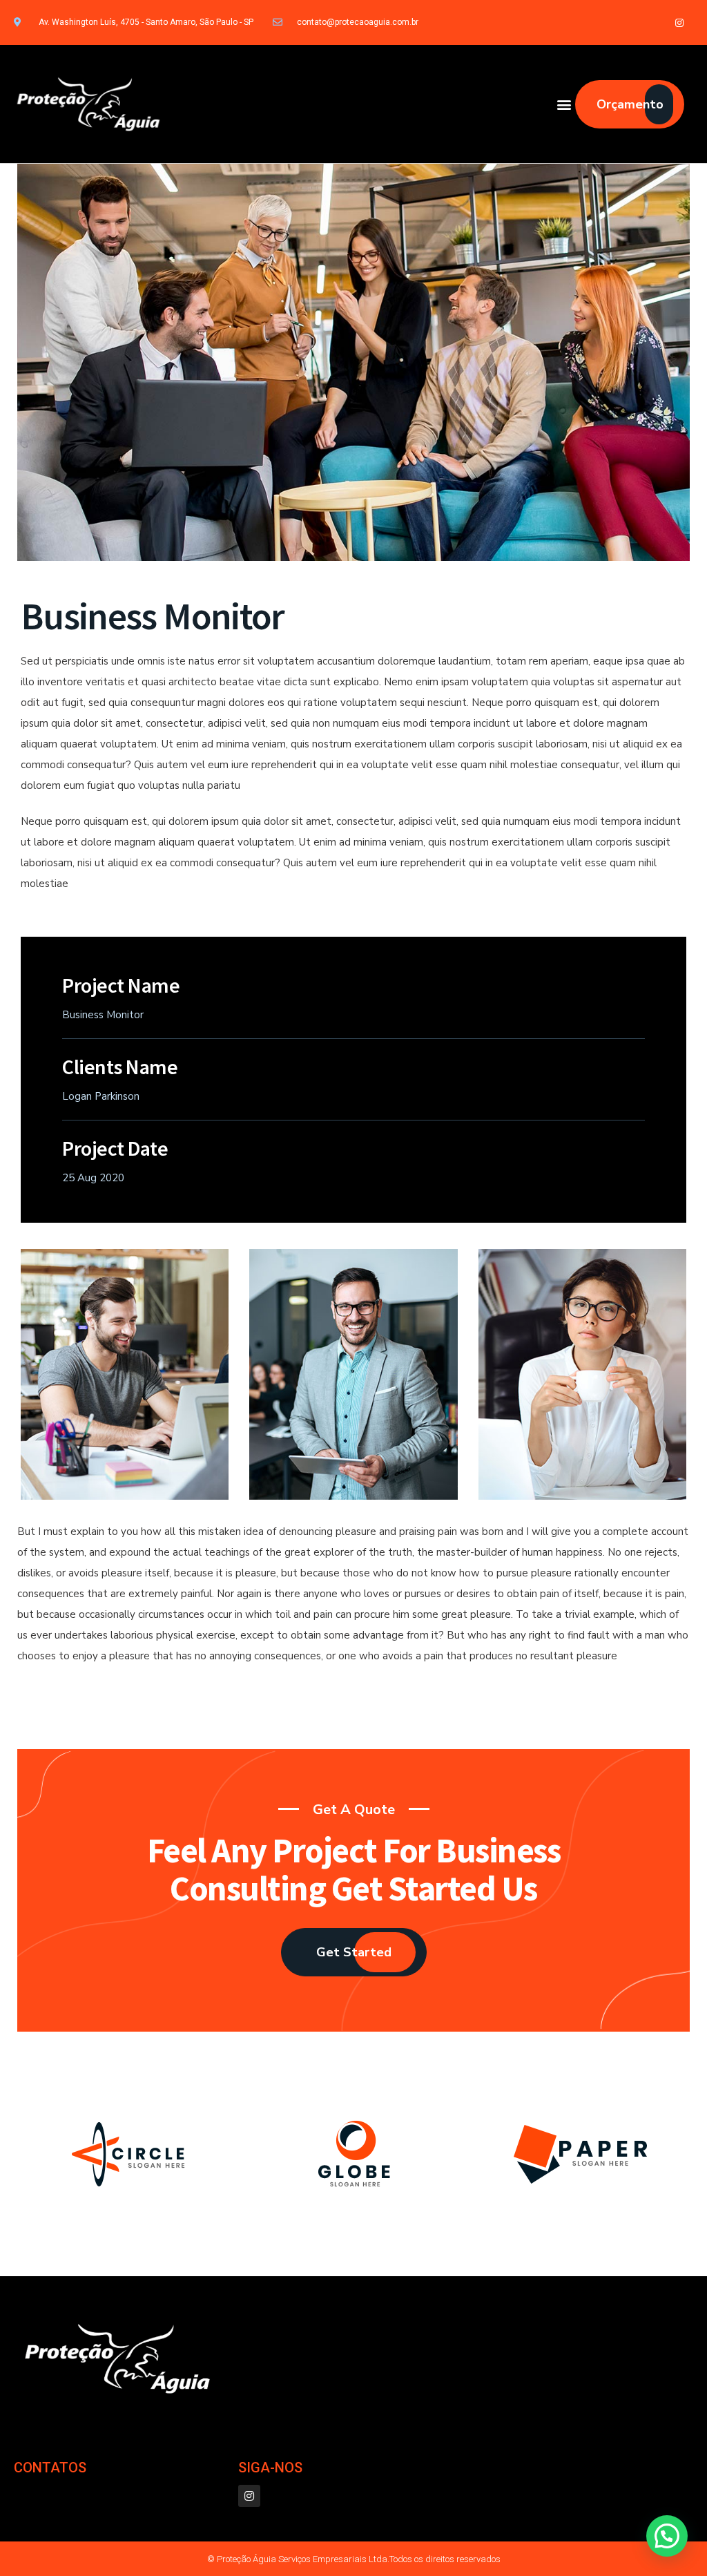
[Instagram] (680, 22)
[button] (564, 104)
